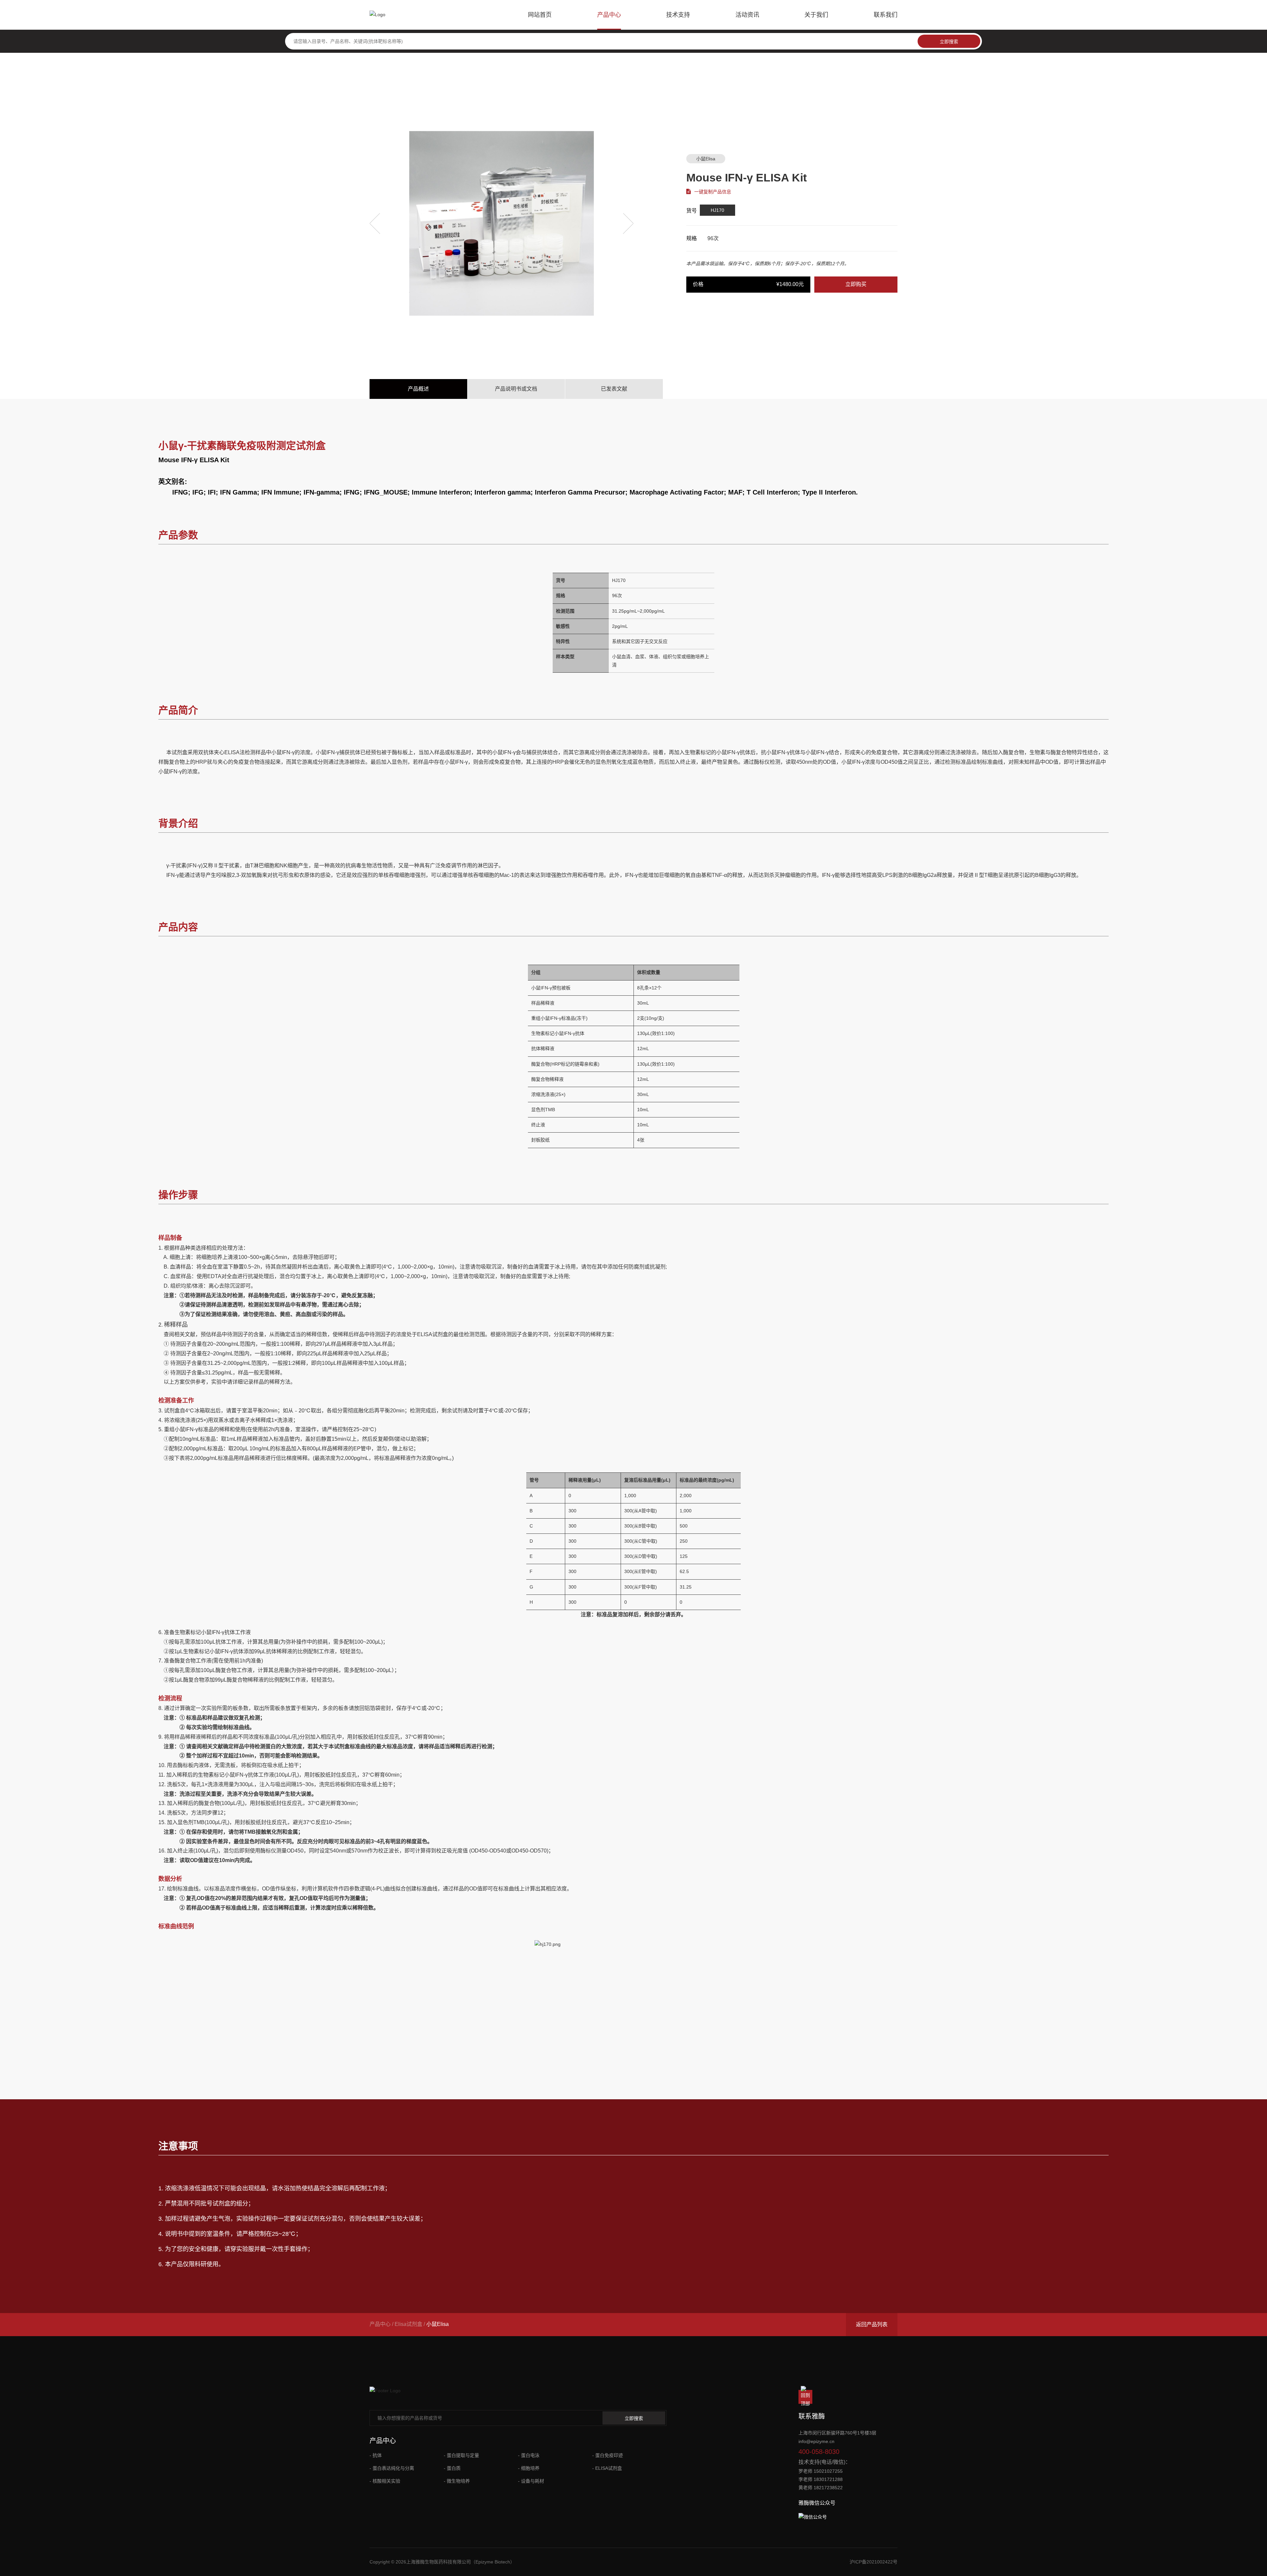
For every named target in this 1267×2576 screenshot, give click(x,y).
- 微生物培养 (457, 2481)
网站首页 (540, 15)
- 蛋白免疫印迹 (608, 2455)
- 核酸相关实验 (385, 2481)
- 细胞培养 (529, 2468)
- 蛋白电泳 (529, 2455)
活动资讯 (747, 15)
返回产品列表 (872, 2324)
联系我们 (886, 15)
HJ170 (717, 210)
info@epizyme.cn (816, 2441)
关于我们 (816, 15)
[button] (375, 223)
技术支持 (678, 15)
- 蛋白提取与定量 (461, 2455)
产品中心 (609, 15)
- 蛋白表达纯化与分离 (392, 2468)
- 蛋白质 (452, 2468)
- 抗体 (376, 2455)
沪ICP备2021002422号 (874, 2562)
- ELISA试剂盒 (607, 2468)
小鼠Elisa (706, 159)
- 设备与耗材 (531, 2481)
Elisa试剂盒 (408, 2324)
